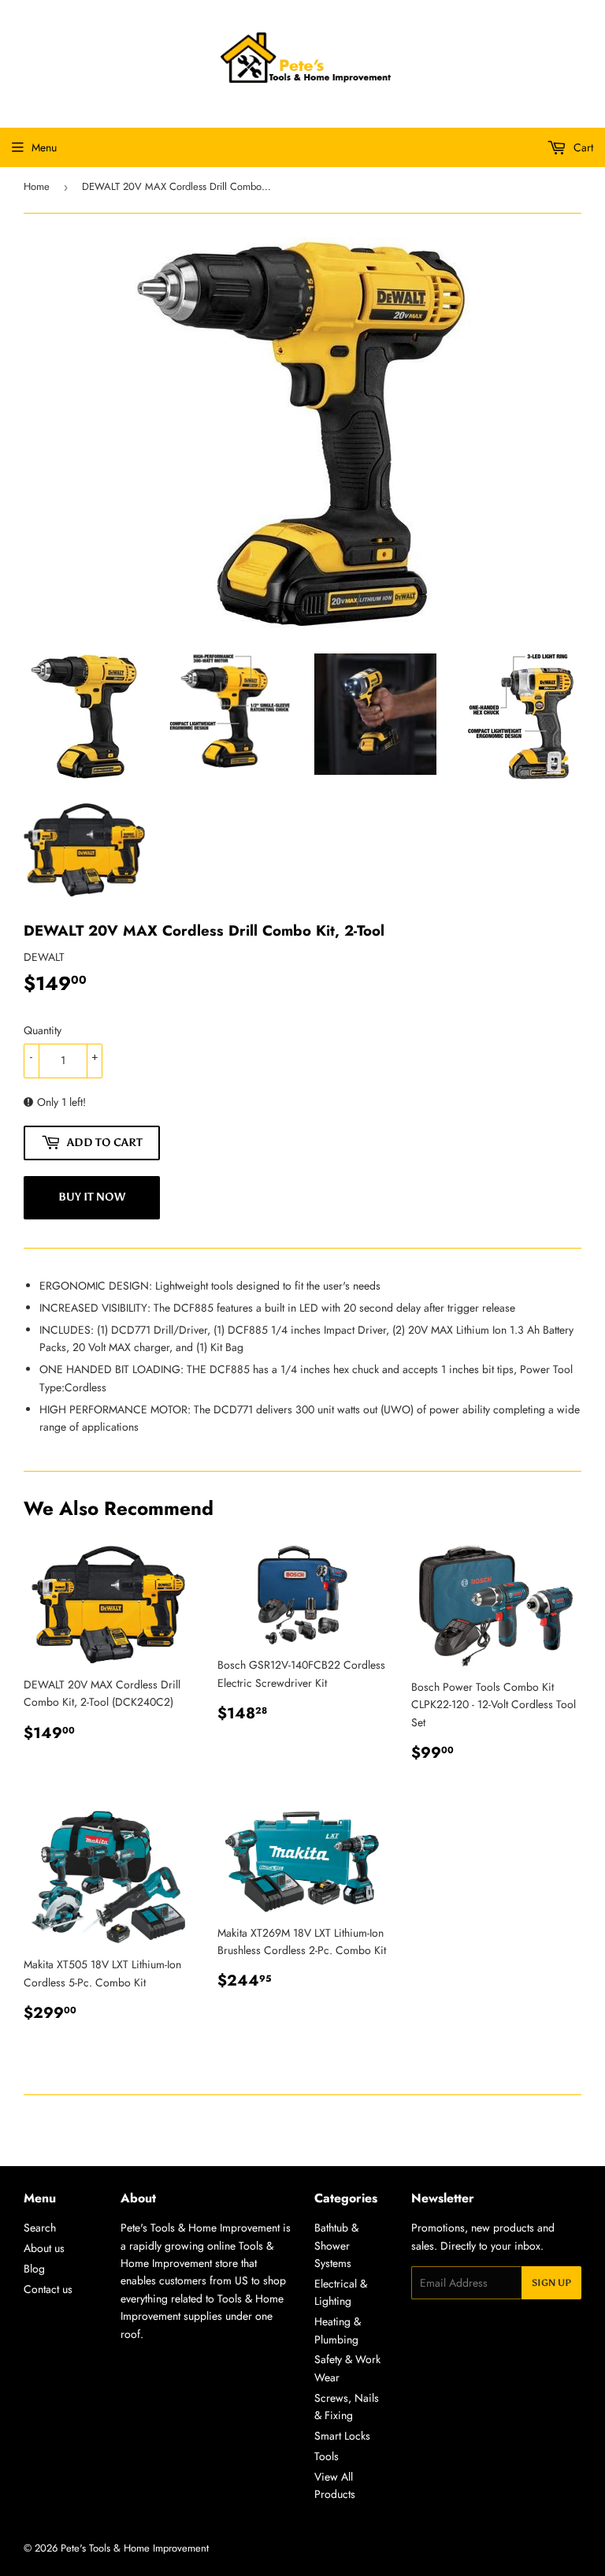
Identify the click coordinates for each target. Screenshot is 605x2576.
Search (40, 2228)
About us (44, 2248)
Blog (34, 2269)
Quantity (43, 1030)
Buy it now (92, 1197)
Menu (44, 147)
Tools (327, 2456)
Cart (582, 147)
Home (37, 186)
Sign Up (551, 2283)
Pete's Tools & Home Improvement (135, 2548)
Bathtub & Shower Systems (336, 2245)
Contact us (48, 2289)
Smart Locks (342, 2436)
